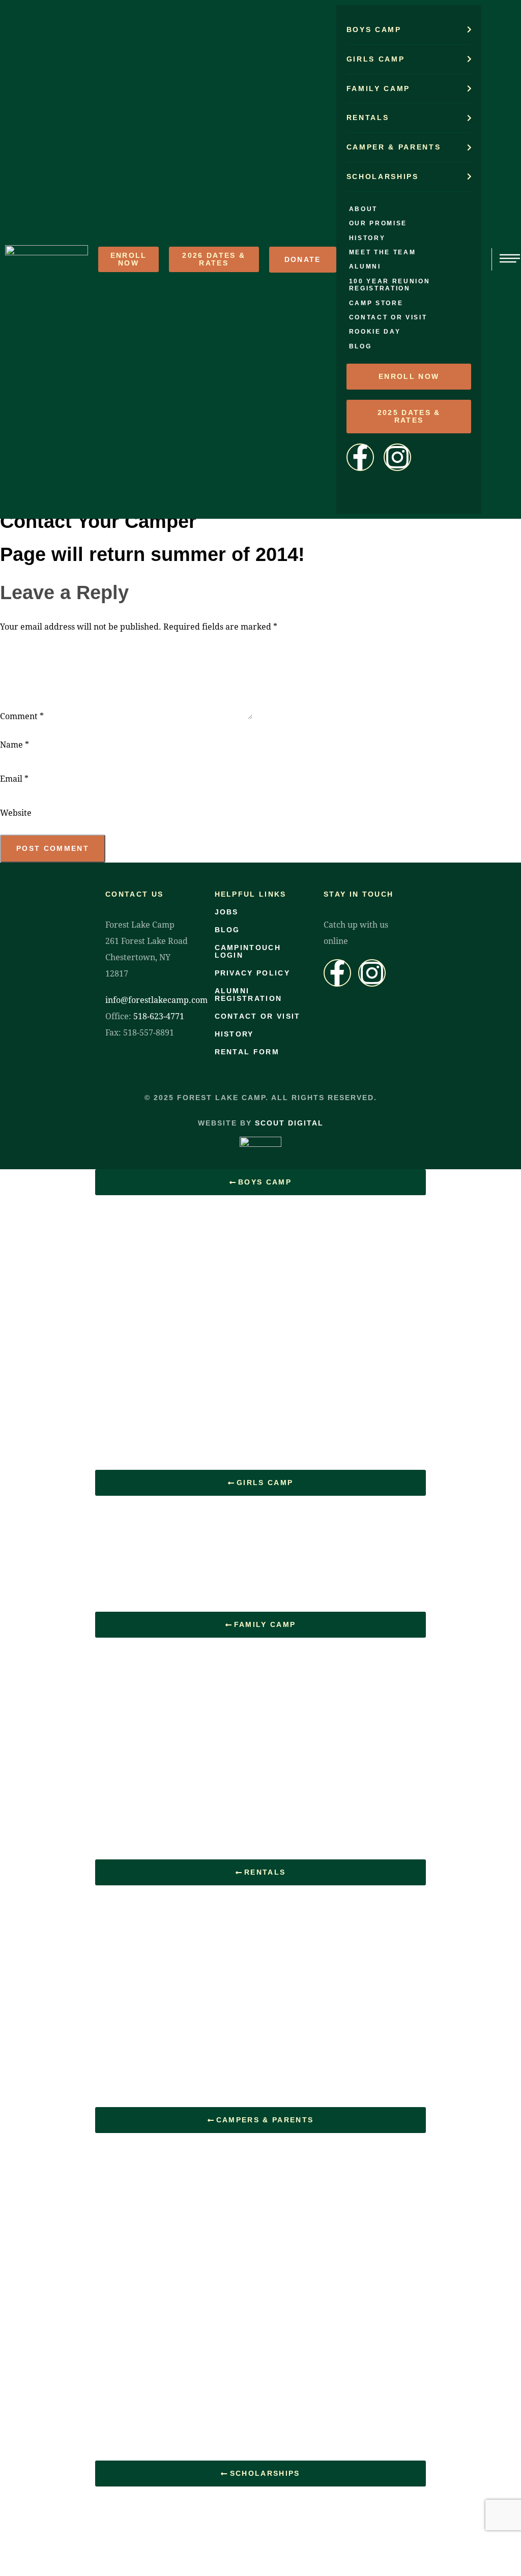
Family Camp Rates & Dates (157, 1819)
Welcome (122, 1908)
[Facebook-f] (337, 973)
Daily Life (122, 1245)
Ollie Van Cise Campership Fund (165, 1572)
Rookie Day (127, 1298)
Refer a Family (132, 2394)
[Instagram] (372, 973)
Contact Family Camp (144, 1793)
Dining (117, 1714)
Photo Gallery (130, 1456)
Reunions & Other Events (151, 2014)
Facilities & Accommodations (157, 2067)
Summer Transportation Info (155, 2368)
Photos (118, 1545)
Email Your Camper (141, 2315)
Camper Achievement (144, 1324)
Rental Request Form (144, 2094)
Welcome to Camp (139, 1218)
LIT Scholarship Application (155, 2536)
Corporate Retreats (140, 1961)
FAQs (115, 1687)
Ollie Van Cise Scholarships (156, 2510)
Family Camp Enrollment (150, 1846)
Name (15, 744)
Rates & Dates (132, 2156)
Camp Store (127, 2236)
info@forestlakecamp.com (156, 1000)
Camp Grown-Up (136, 2041)
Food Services (132, 1403)
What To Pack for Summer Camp (164, 2288)
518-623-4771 (159, 1016)
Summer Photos (134, 2341)
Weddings (124, 1935)
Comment (22, 716)
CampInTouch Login (142, 2447)
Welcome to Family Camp (152, 1661)
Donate (119, 2421)
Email (14, 778)
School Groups (132, 1988)
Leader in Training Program (155, 1377)
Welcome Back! (134, 1598)
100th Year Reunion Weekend (160, 1519)
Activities (122, 1271)
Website (16, 812)
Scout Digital (289, 1123)
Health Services (134, 1430)
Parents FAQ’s (132, 2209)
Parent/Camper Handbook (153, 2262)
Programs (123, 1351)
